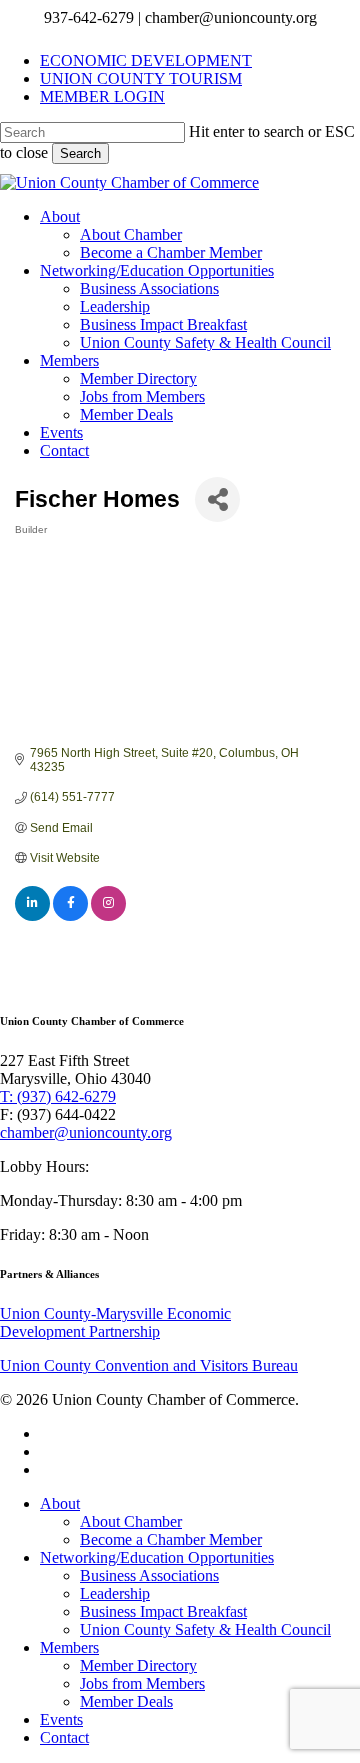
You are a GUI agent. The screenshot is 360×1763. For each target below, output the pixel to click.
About (60, 1503)
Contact (64, 1737)
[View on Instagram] (108, 917)
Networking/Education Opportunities (157, 1557)
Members (69, 1647)
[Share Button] (217, 499)
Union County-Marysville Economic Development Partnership (115, 1322)
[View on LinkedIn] (32, 917)
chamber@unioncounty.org (86, 1132)
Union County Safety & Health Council (205, 1629)
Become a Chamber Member (171, 1539)
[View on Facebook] (70, 917)
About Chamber (131, 1521)
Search (80, 153)
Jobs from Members (142, 1683)
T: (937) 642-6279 (58, 1096)
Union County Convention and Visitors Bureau (149, 1365)
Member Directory (138, 1665)
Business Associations (149, 1575)
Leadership (115, 1593)
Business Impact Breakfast (163, 1611)
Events (61, 1719)
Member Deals (126, 1701)
